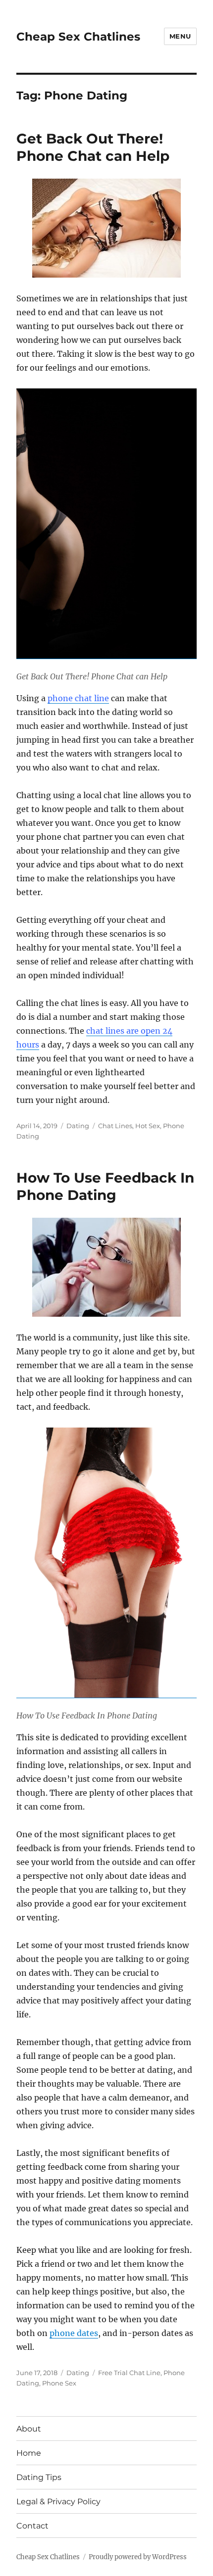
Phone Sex (59, 2383)
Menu (180, 36)
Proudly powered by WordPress (138, 2557)
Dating (78, 1126)
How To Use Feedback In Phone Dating (105, 1186)
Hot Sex (148, 1126)
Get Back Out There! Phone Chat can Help (93, 147)
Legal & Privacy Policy (58, 2502)
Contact (32, 2526)
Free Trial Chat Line (129, 2373)
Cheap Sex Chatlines (78, 37)
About (29, 2429)
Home (29, 2453)
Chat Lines (115, 1126)
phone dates (74, 2333)
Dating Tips (39, 2477)
